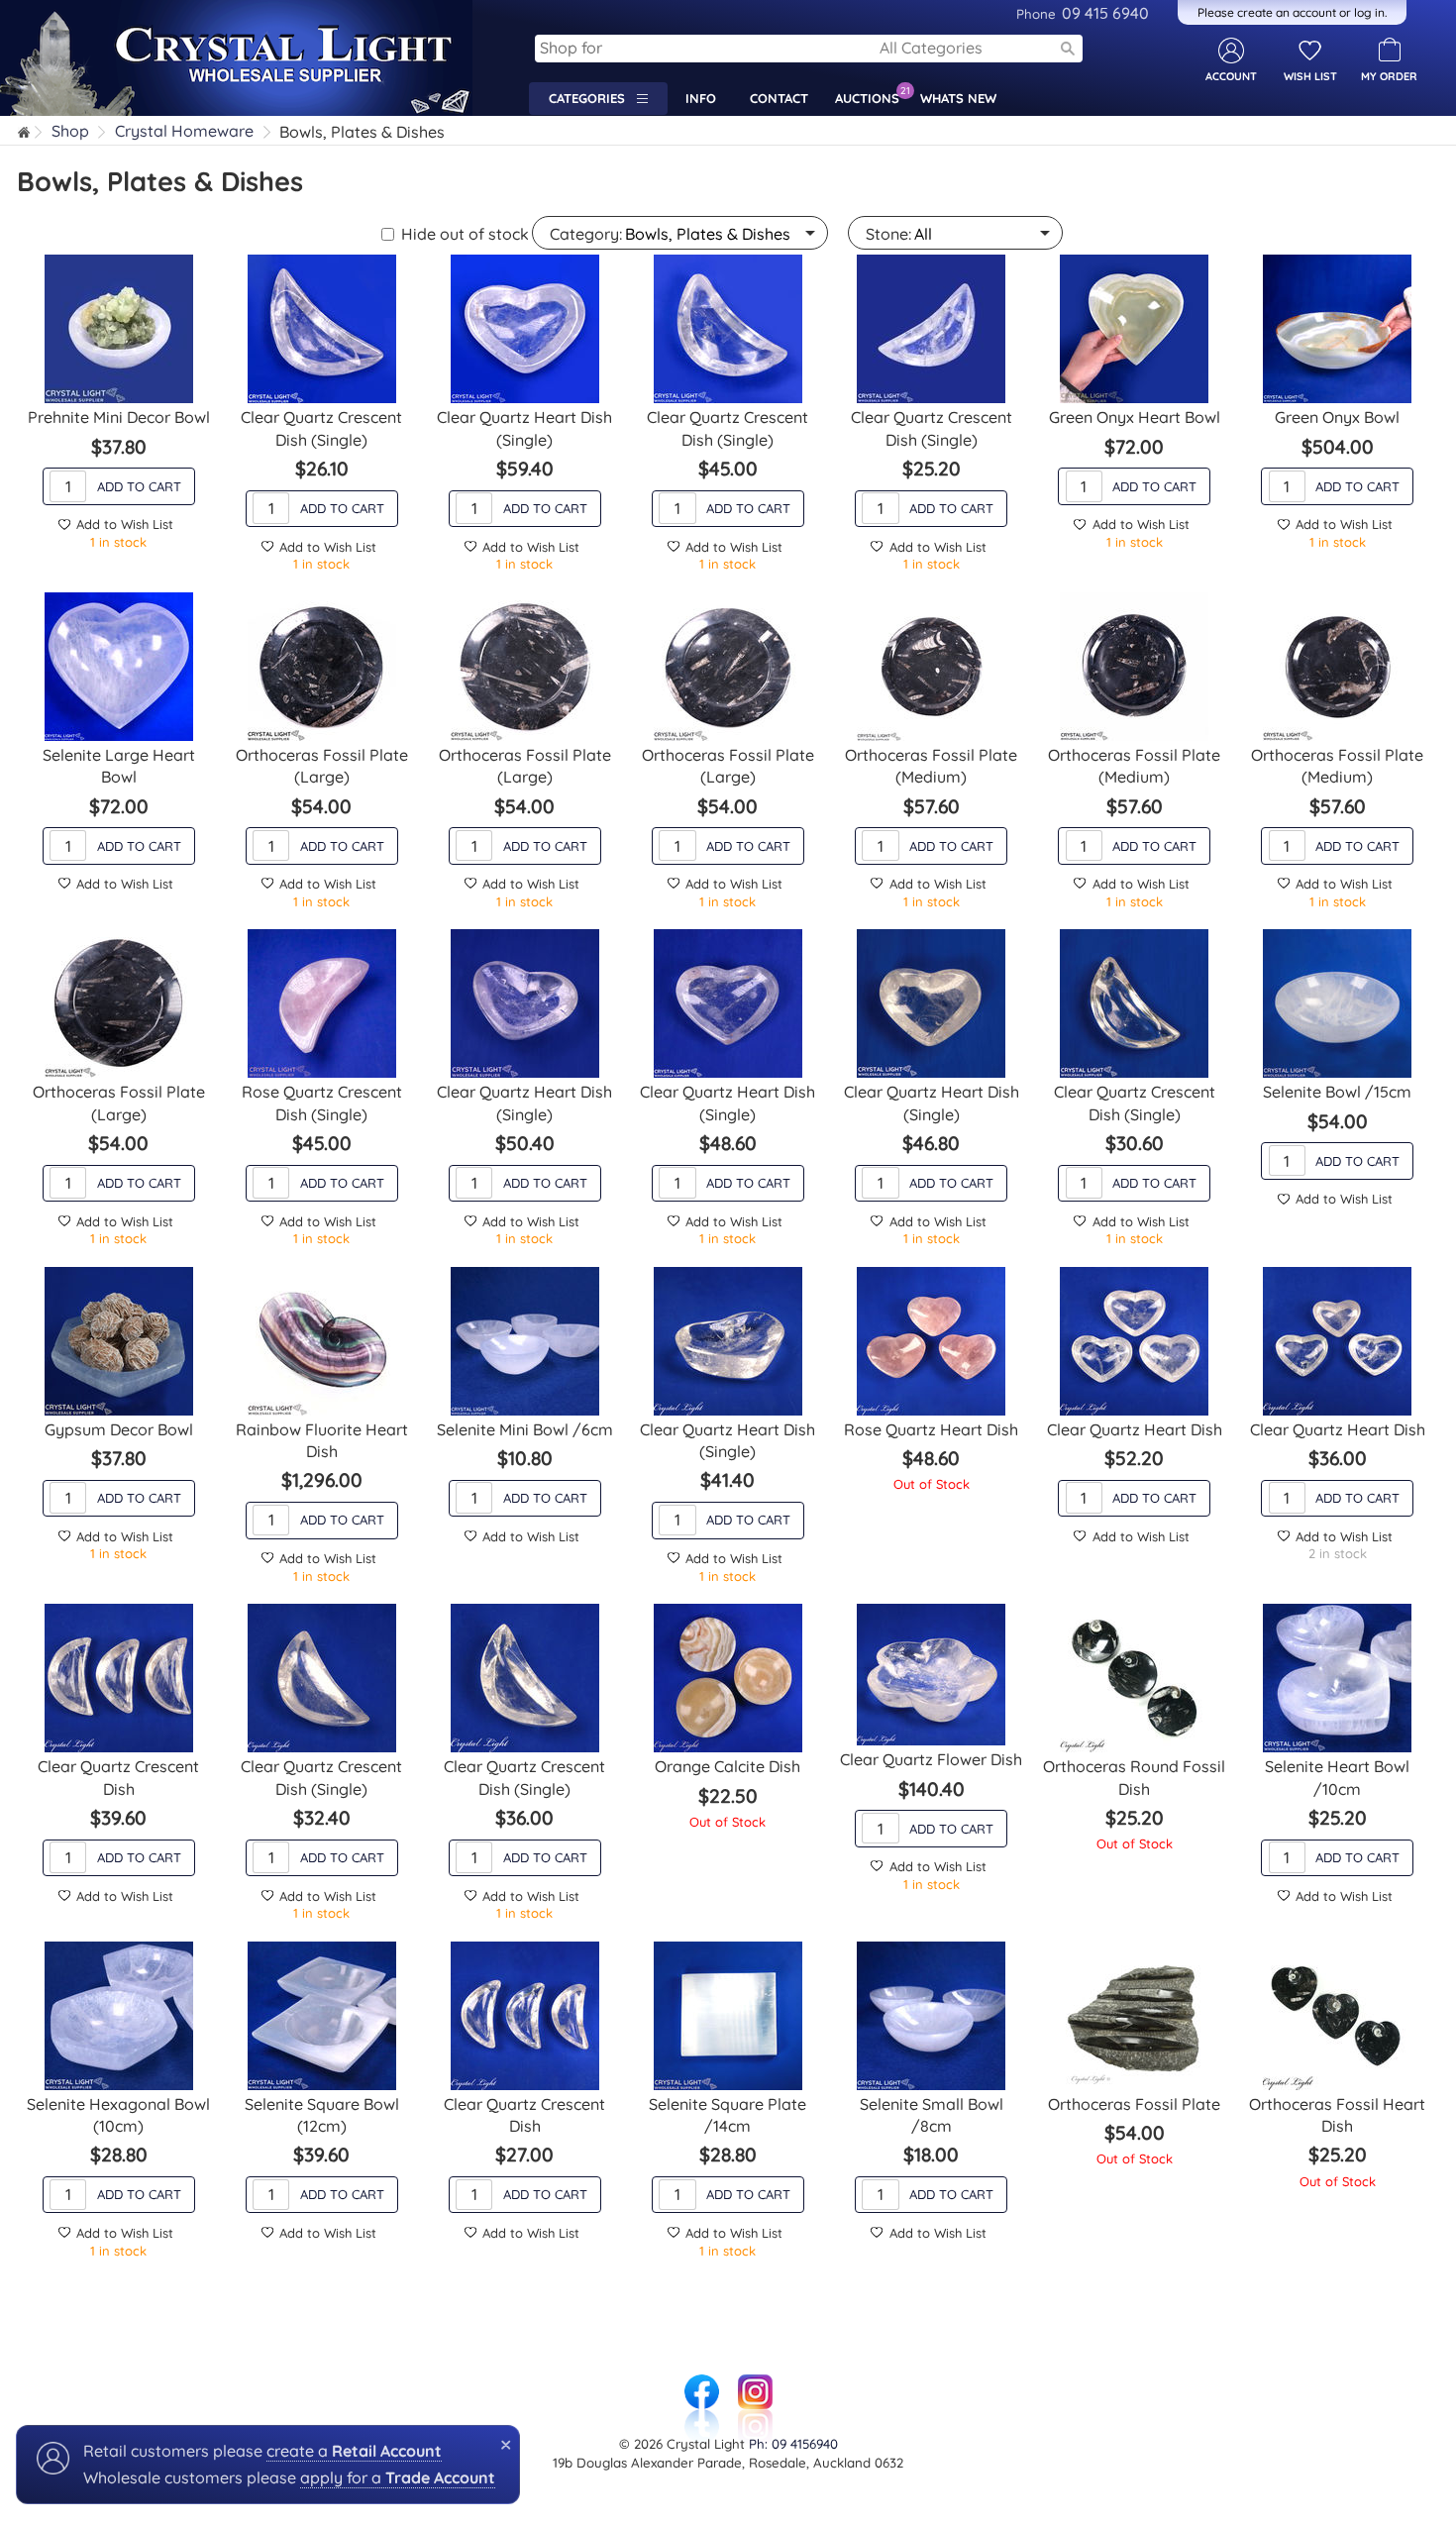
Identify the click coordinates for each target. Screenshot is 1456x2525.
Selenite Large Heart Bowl (119, 766)
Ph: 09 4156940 (793, 2444)
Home (25, 134)
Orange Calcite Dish (728, 1766)
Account (1231, 76)
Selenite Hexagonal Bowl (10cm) (118, 2115)
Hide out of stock (465, 234)
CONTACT (779, 98)
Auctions (872, 95)
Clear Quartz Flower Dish (931, 1759)
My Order (1389, 76)
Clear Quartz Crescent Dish (118, 1777)
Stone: (888, 234)
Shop (70, 132)
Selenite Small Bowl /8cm (932, 2115)
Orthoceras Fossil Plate (1134, 2104)
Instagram (755, 2384)
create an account (1287, 12)
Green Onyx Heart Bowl (1135, 417)
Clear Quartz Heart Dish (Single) (524, 428)
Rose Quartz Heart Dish (931, 1429)
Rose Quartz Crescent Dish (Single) (322, 1103)
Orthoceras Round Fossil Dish (1134, 1777)
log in (1369, 12)
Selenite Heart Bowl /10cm (1337, 1777)
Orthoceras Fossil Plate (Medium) (931, 766)
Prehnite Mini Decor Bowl (119, 417)
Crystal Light (47, 10)
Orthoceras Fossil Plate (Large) (322, 766)
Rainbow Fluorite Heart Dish (322, 1440)
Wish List (1310, 76)
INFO (701, 98)
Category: (586, 234)
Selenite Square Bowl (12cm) (322, 2115)
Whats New (963, 95)
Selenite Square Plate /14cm (728, 2115)
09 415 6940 (1083, 13)
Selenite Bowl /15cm (1337, 1092)
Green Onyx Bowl (1337, 417)
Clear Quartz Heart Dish (1135, 1429)
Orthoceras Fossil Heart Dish (1337, 2115)
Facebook (701, 2384)
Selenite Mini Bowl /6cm (525, 1429)
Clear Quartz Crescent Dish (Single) (321, 428)
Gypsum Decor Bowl (119, 1429)
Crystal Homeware (184, 132)
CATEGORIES (593, 98)
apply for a (398, 2477)
